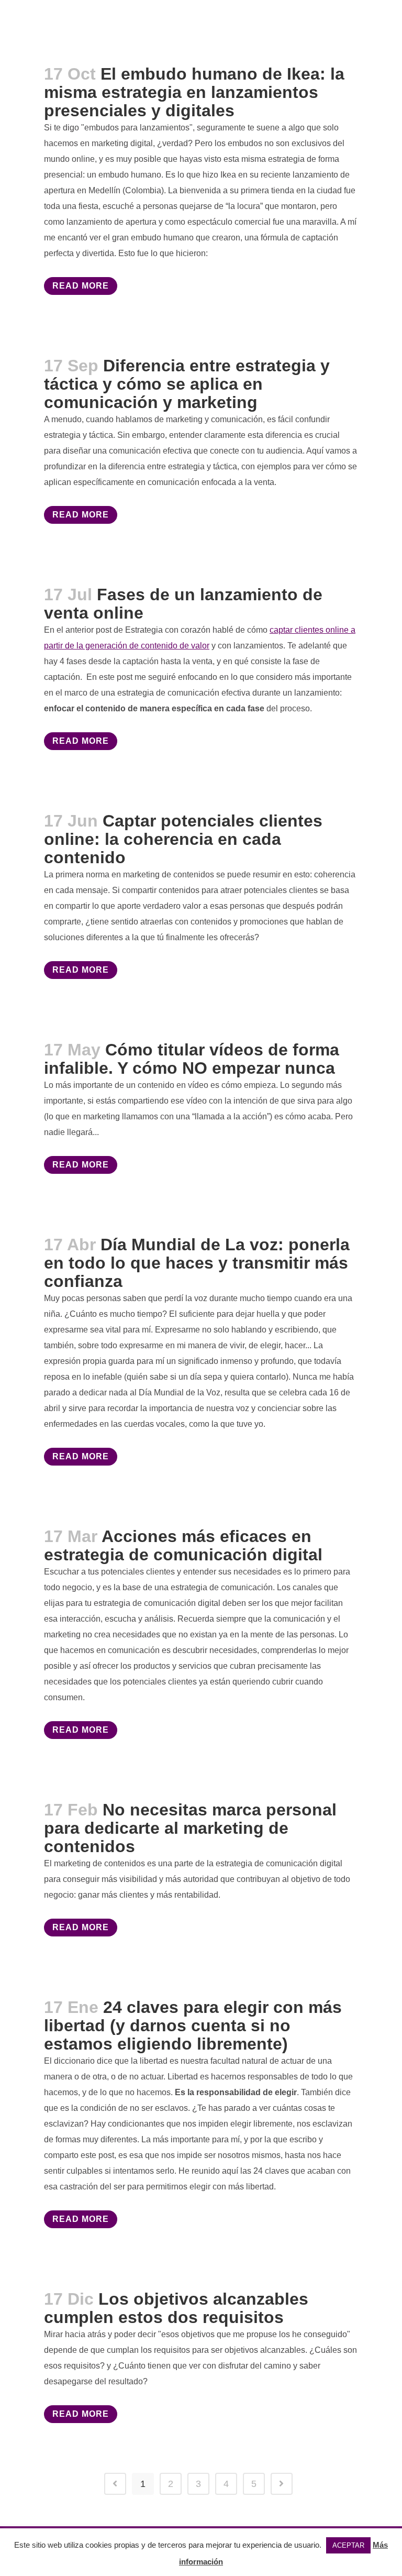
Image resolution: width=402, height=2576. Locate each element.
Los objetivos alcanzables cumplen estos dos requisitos (176, 2308)
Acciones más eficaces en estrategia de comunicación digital (183, 1545)
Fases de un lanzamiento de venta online (183, 604)
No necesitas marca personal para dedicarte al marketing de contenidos (190, 1828)
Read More (81, 286)
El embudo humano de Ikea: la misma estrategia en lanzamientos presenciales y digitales (194, 92)
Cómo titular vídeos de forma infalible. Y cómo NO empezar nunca (192, 1059)
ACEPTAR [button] (348, 2545)
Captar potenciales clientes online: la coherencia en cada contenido (183, 839)
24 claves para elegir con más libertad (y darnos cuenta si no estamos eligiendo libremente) (193, 2025)
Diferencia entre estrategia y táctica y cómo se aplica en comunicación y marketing (187, 384)
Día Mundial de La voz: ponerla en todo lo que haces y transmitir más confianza (197, 1263)
